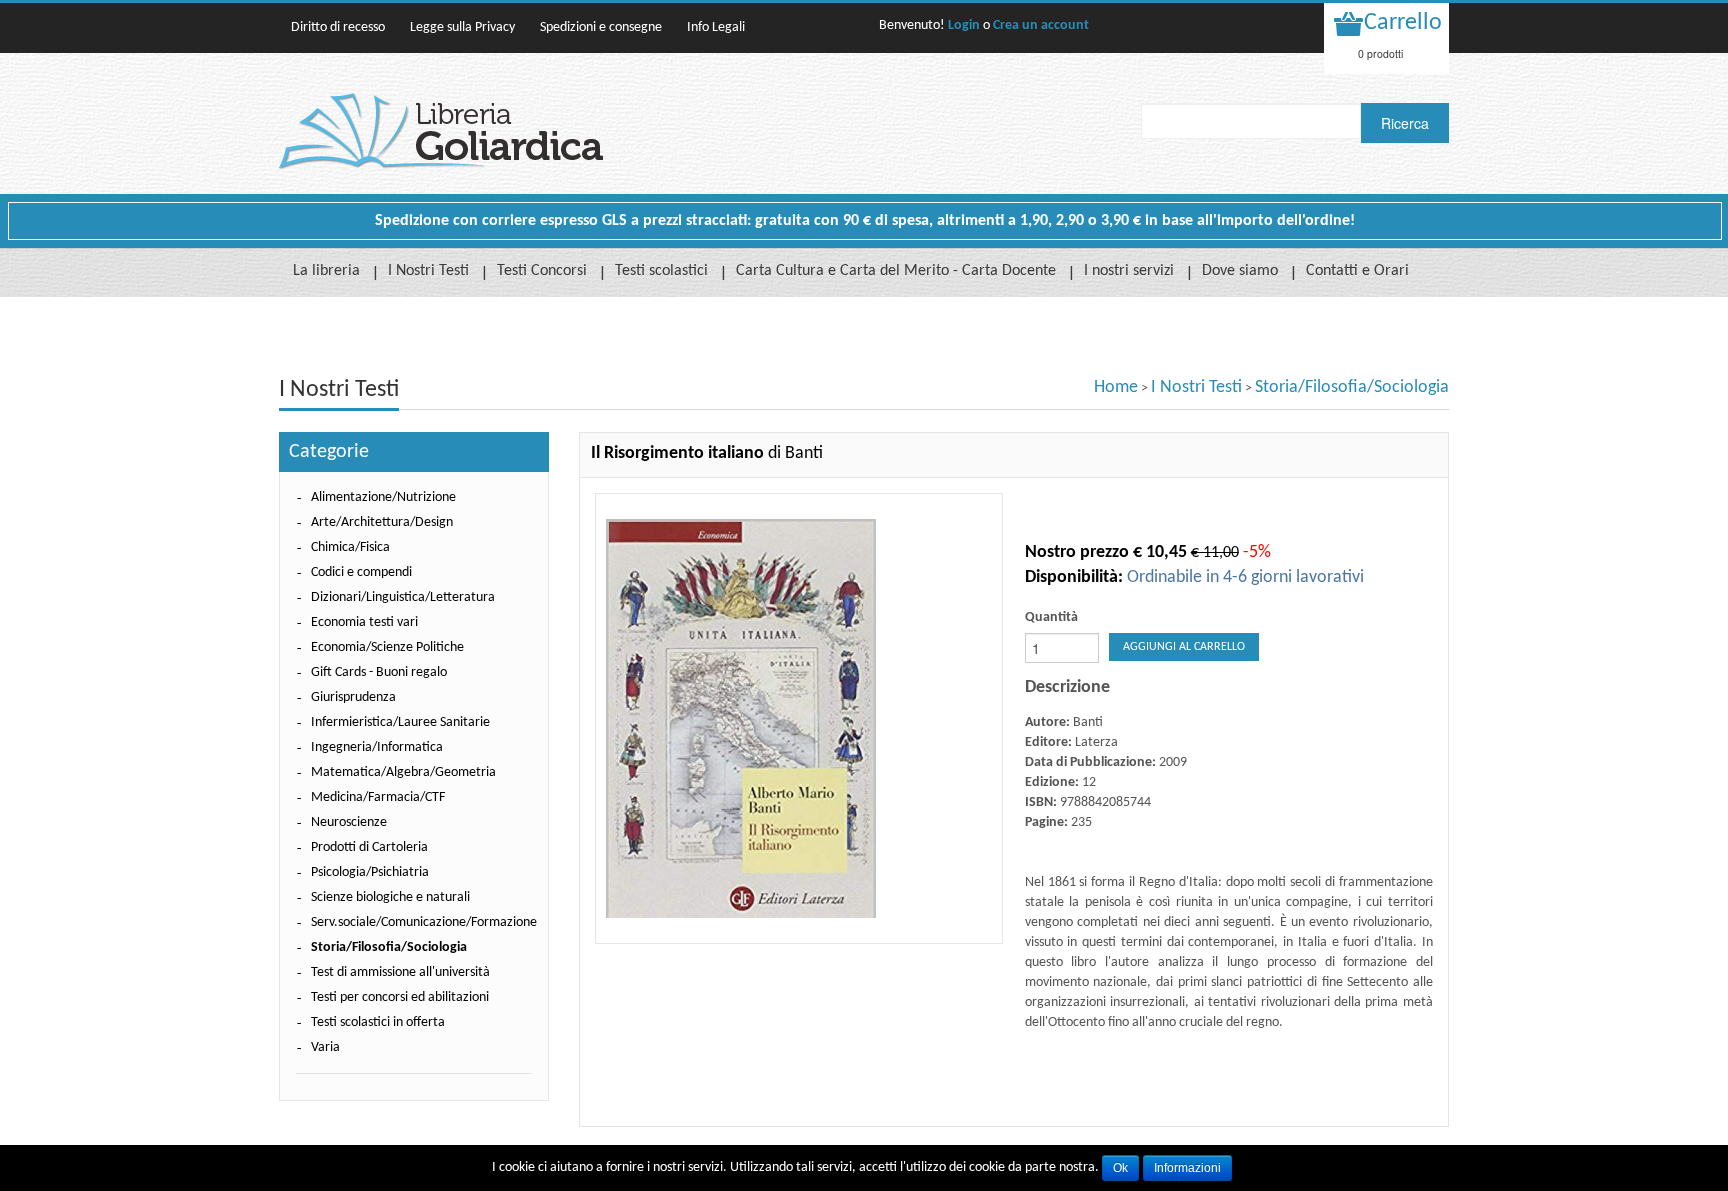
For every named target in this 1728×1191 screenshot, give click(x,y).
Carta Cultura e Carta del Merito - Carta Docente (896, 271)
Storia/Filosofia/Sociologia (1352, 387)
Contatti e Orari (1357, 271)
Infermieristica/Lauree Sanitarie (400, 722)
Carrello (1403, 23)
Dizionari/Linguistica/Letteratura (403, 597)
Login (964, 25)
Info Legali (716, 27)
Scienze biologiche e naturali (390, 897)
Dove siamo (1240, 271)
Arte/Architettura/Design (382, 522)
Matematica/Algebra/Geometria (403, 772)
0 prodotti (1380, 53)
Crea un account (1041, 25)
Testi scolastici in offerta (378, 1022)
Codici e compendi (361, 572)
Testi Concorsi (542, 271)
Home (1116, 387)
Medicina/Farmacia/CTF (378, 797)
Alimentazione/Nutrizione (383, 497)
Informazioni (1187, 1168)
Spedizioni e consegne (601, 27)
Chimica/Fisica (350, 547)
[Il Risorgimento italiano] (799, 718)
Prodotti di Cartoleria (369, 847)
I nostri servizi (1129, 271)
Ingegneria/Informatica (377, 747)
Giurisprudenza (353, 697)
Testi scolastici (661, 271)
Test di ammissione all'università (400, 972)
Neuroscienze (349, 822)
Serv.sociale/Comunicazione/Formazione (424, 922)
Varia (325, 1047)
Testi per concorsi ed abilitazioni (400, 997)
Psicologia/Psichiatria (370, 872)
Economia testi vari (364, 622)
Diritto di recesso (338, 27)
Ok (1120, 1168)
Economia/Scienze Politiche (387, 647)
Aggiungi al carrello (1184, 647)
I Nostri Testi (428, 271)
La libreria (326, 271)
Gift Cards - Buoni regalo (379, 672)
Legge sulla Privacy (462, 27)
